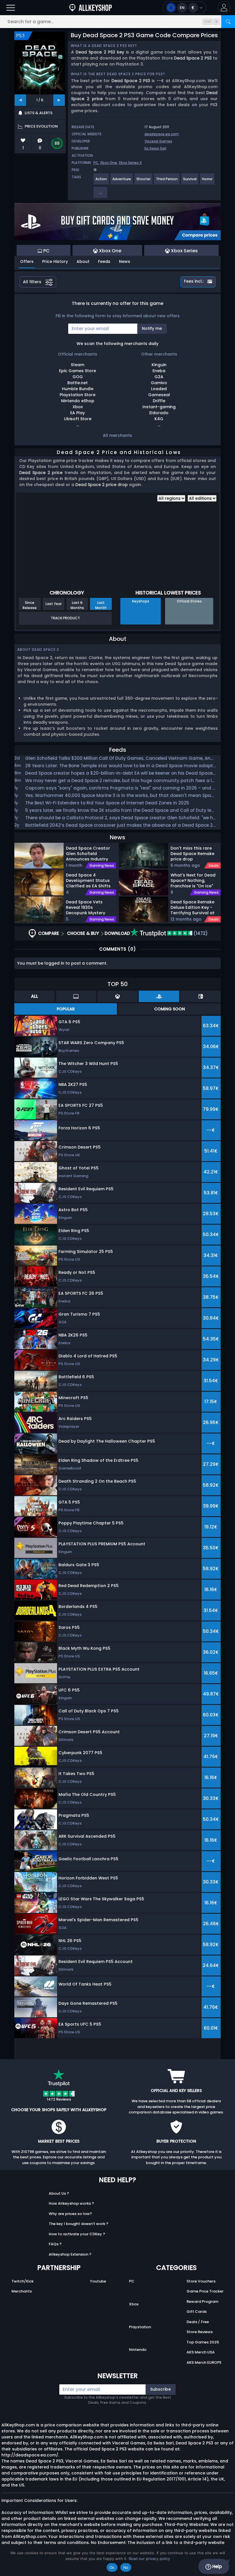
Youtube (98, 2281)
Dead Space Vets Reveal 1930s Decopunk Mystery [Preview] (86, 907)
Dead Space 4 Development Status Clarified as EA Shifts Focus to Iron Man (88, 880)
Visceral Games (158, 141)
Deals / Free (198, 2322)
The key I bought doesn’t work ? (79, 2224)
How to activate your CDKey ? (77, 2234)
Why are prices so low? (70, 2214)
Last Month (101, 605)
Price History (55, 261)
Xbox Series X (130, 163)
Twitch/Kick (22, 2281)
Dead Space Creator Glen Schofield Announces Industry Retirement (88, 853)
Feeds (104, 261)
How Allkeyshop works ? (71, 2203)
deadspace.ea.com (162, 134)
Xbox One (108, 163)
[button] (224, 8)
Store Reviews (200, 2332)
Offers (27, 261)
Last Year (54, 604)
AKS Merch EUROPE (204, 2362)
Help (217, 2566)
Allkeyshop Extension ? (70, 2254)
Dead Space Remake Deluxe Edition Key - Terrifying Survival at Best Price (193, 907)
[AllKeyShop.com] (91, 8)
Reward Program (202, 2302)
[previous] (20, 100)
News (125, 261)
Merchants (22, 2291)
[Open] (11, 8)
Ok (112, 2567)
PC (96, 163)
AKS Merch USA (201, 2352)
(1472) (200, 933)
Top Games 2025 (203, 2342)
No (126, 2567)
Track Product (65, 618)
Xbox (134, 2304)
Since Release (30, 605)
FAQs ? (55, 2244)
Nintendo (138, 2350)
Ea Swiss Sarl (155, 148)
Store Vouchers (201, 2281)
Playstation (140, 2327)
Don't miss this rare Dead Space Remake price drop (192, 853)
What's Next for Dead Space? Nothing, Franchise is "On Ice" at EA (193, 880)
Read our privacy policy (149, 2559)
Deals (214, 866)
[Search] (228, 22)
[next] (59, 100)
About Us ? (59, 2193)
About (83, 261)
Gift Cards (197, 2312)
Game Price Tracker (205, 2291)
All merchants (117, 435)
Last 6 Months (77, 605)
